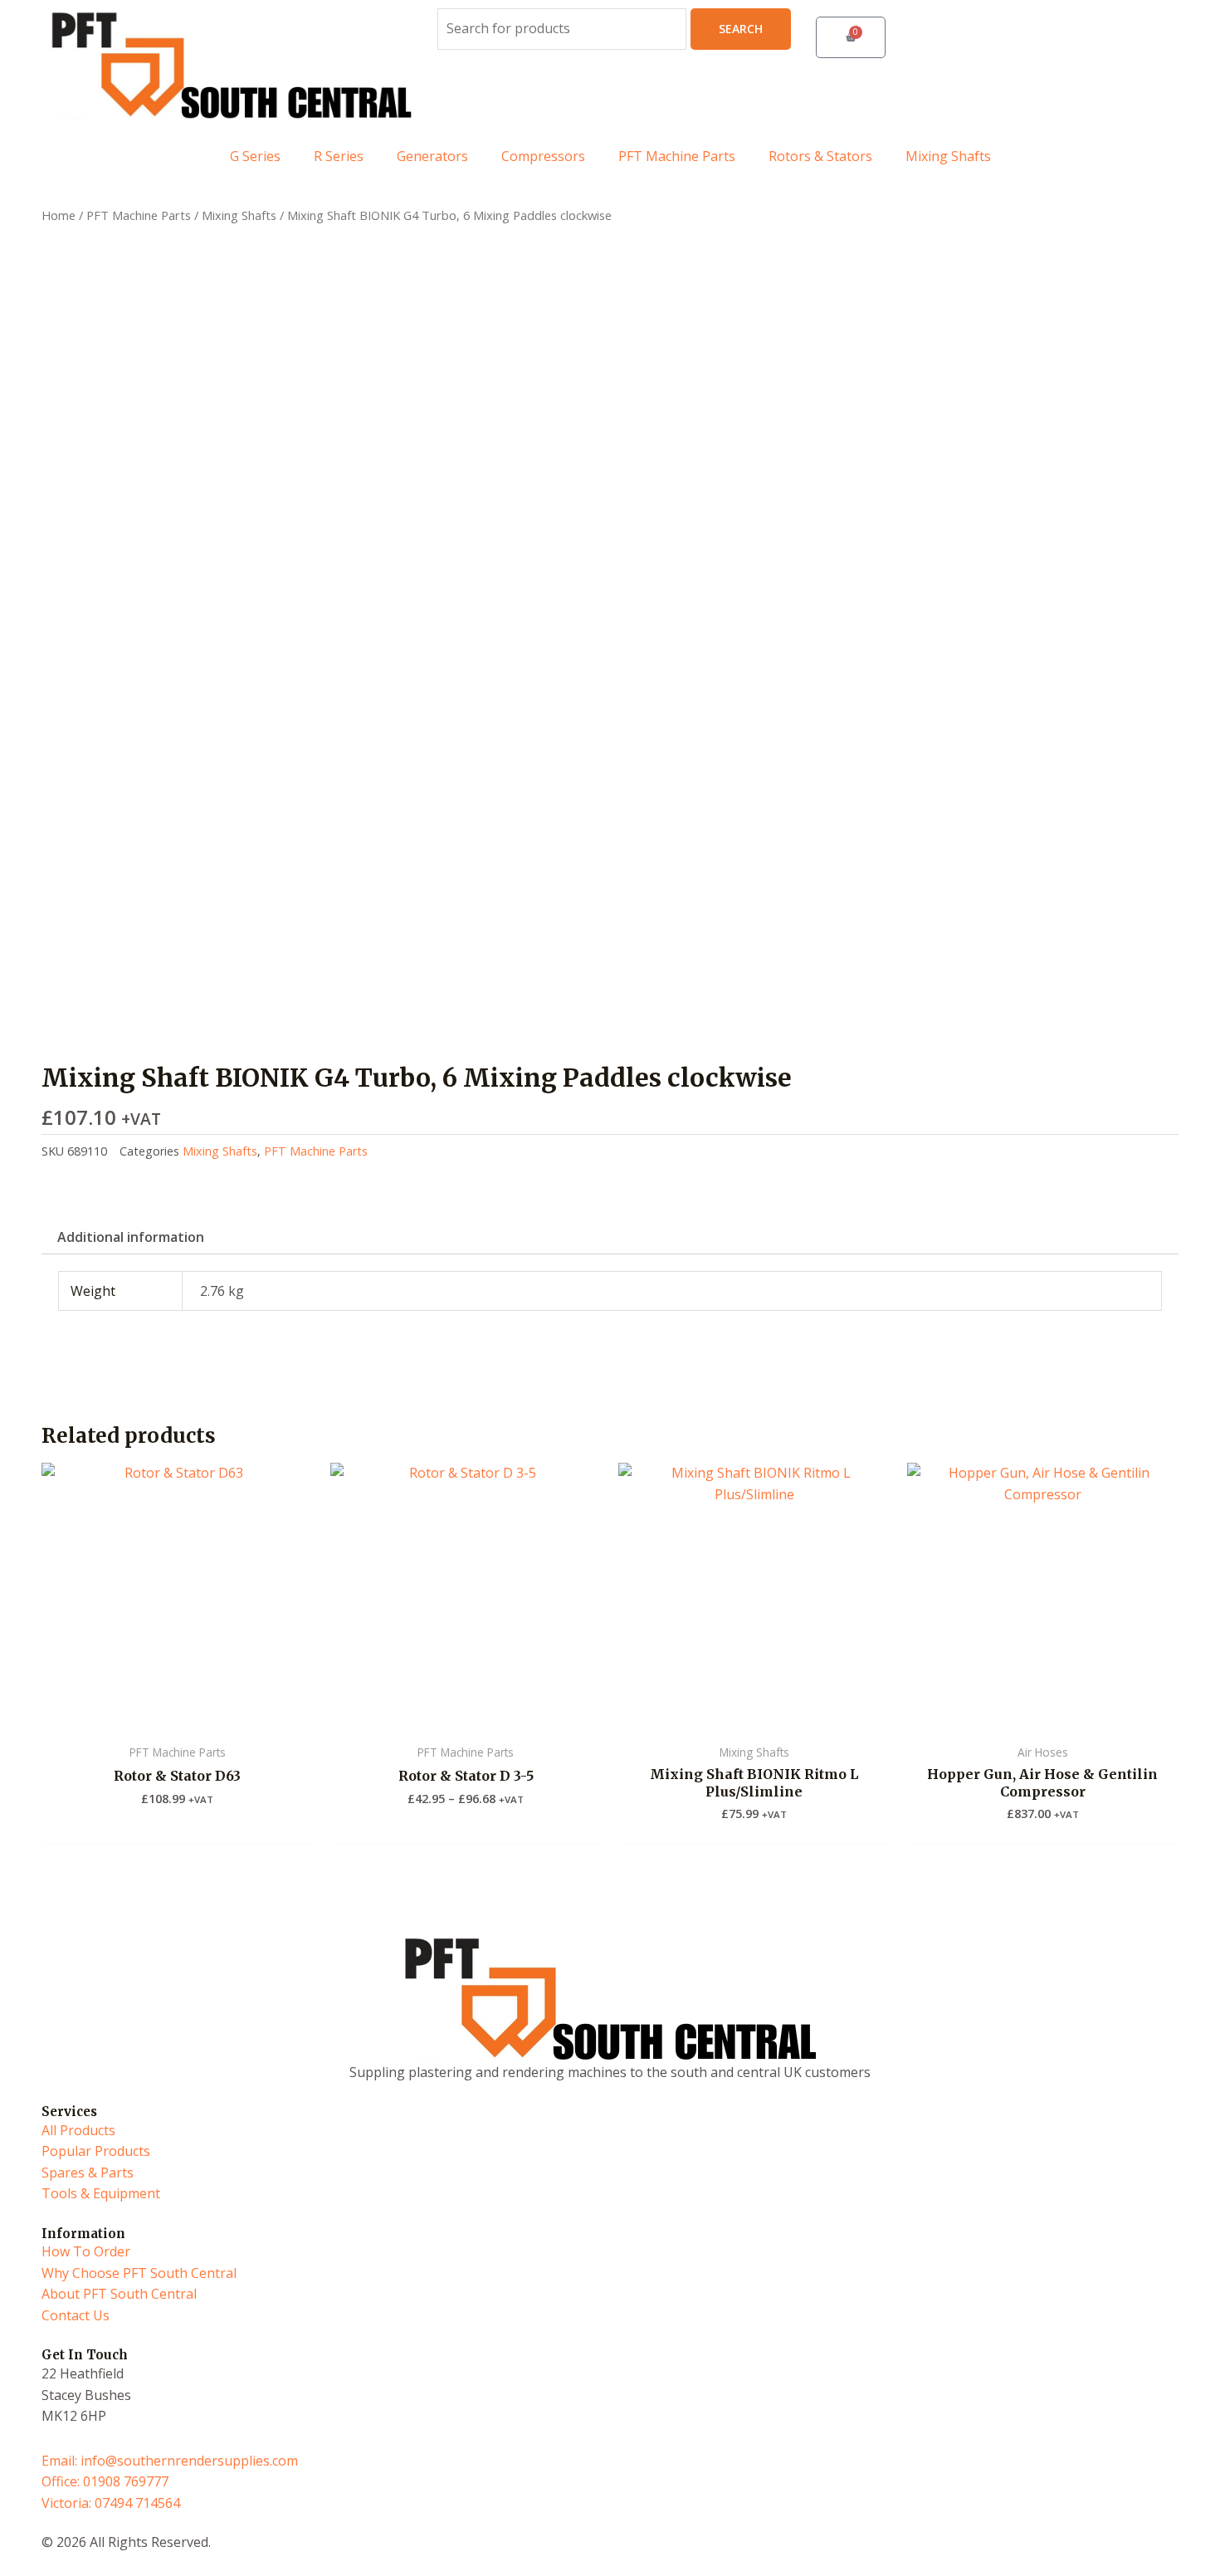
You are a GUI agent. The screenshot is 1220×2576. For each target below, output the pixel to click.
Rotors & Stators (820, 156)
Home (59, 215)
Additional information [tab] (131, 1237)
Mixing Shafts (948, 156)
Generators (432, 156)
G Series (255, 156)
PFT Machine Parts (677, 156)
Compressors (543, 156)
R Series (339, 156)
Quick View (177, 1718)
